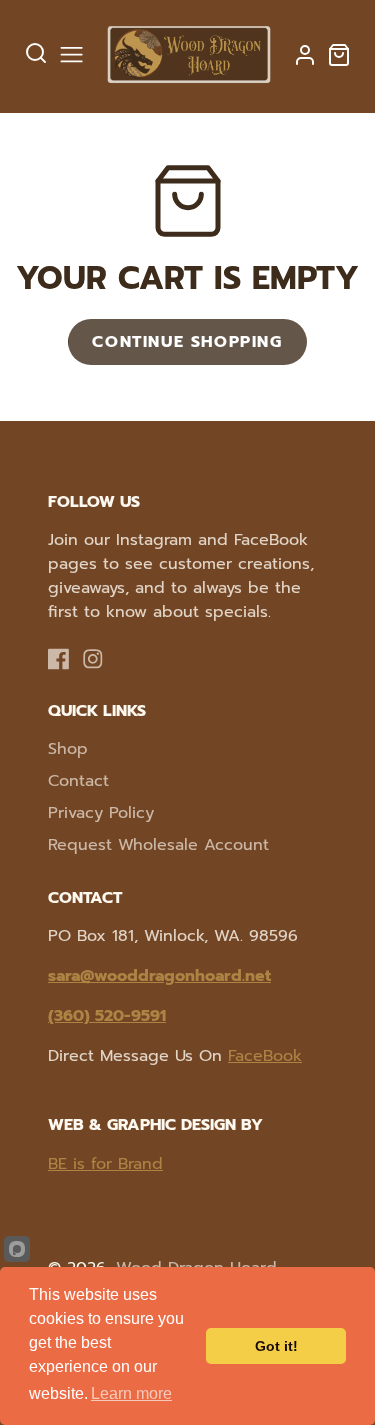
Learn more (131, 1393)
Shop (68, 749)
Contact (78, 781)
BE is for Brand (105, 1164)
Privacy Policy (101, 813)
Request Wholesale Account (158, 845)
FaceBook (265, 1056)
